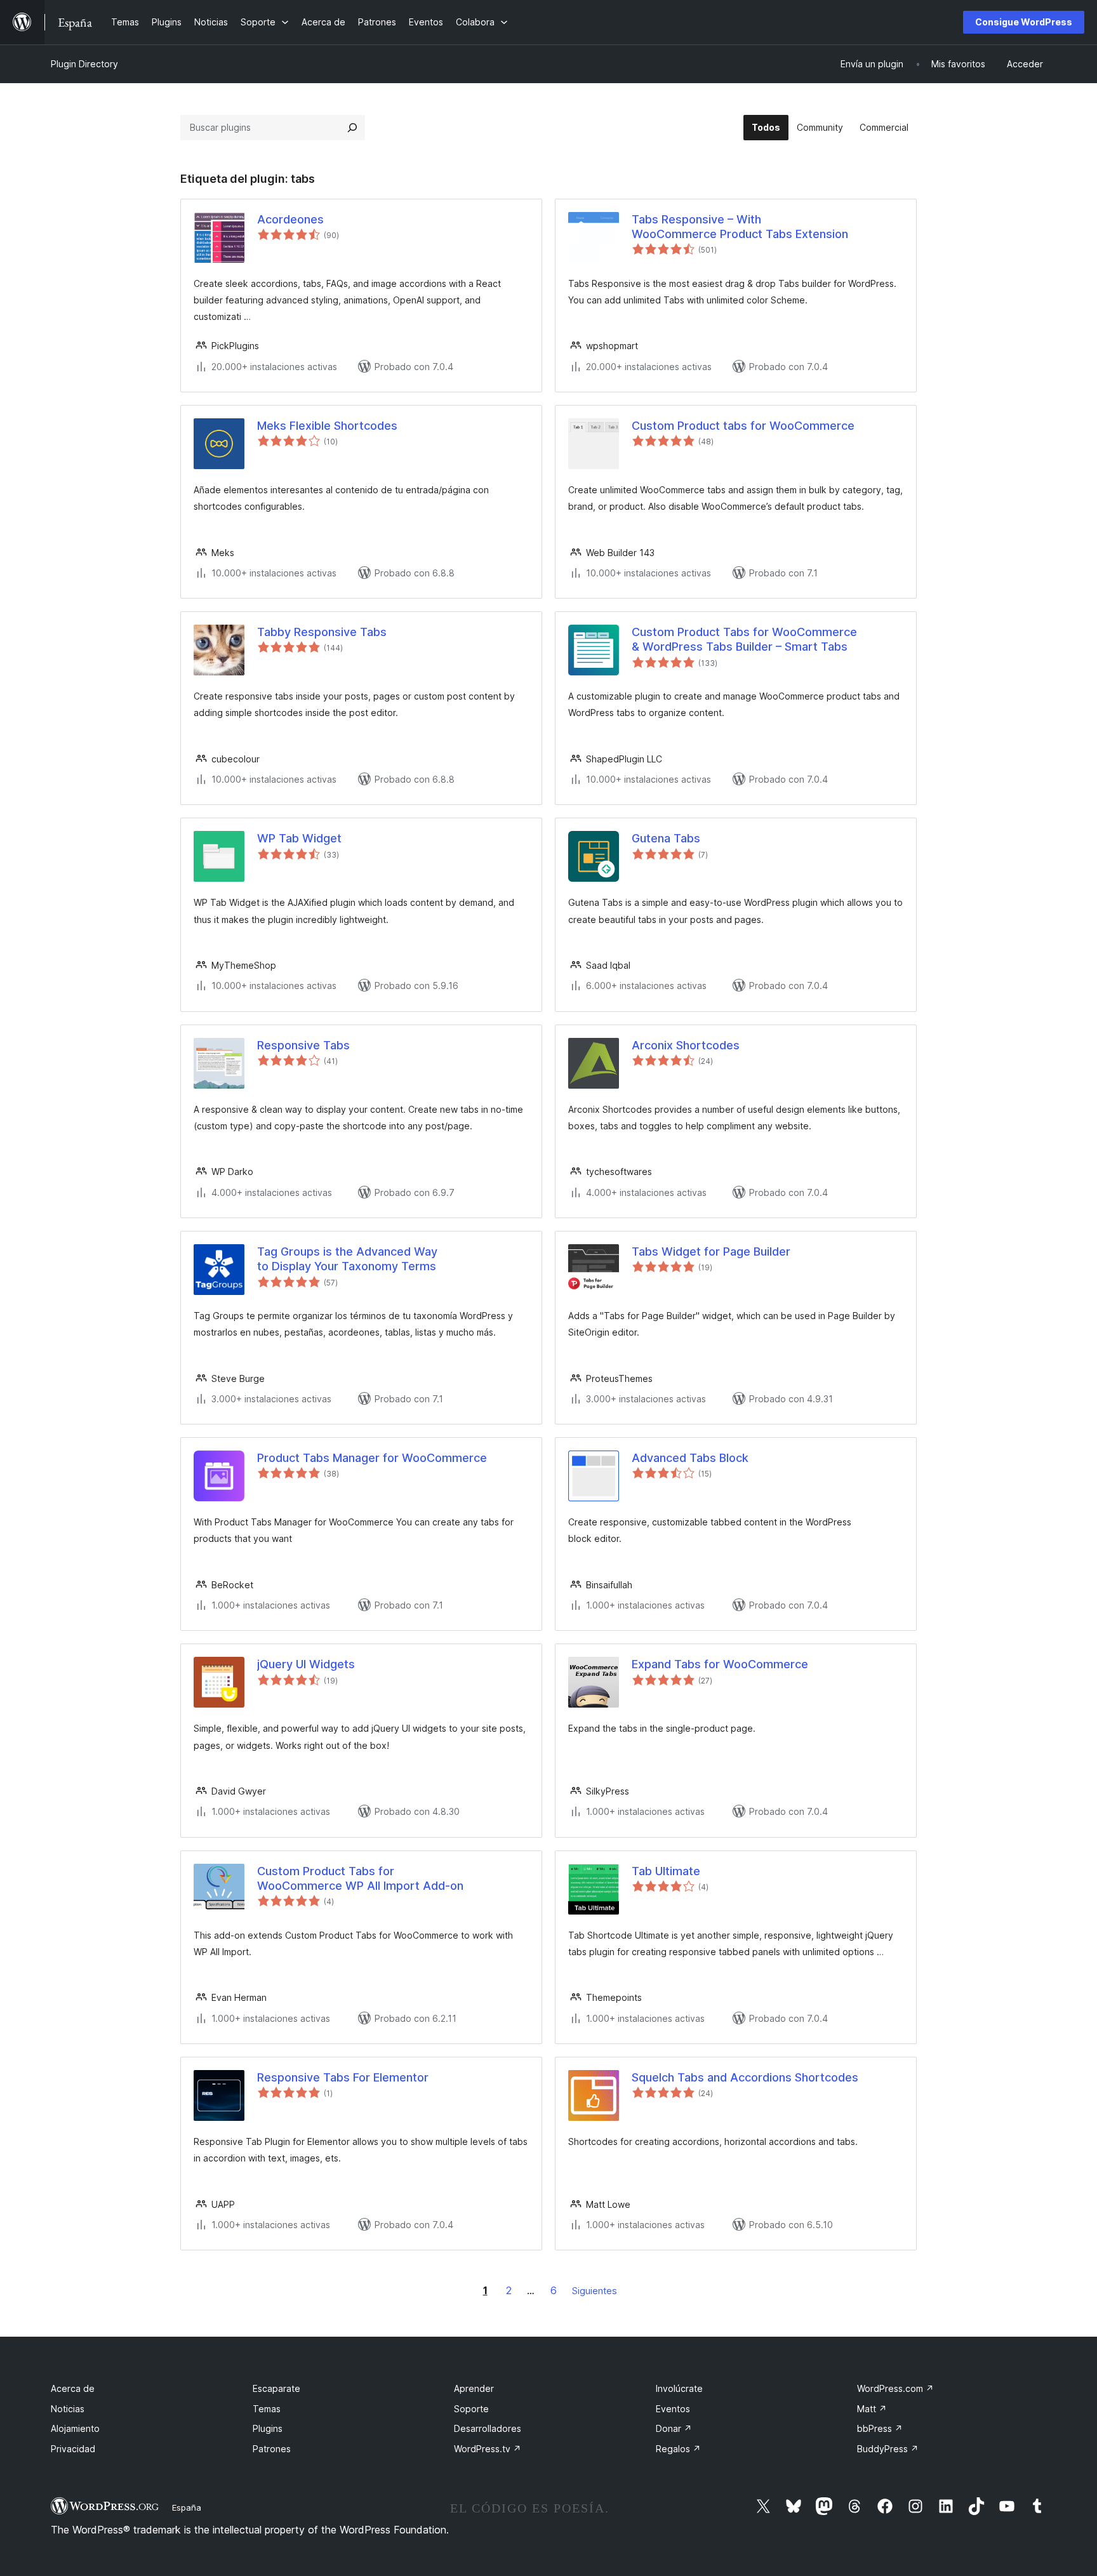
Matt (872, 2409)
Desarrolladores (488, 2428)
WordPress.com (895, 2388)
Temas (267, 2409)
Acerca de (73, 2388)
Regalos (678, 2449)
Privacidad (73, 2449)
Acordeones (290, 219)
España (187, 2507)
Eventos (673, 2409)
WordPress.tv (488, 2449)
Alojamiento (75, 2428)
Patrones (272, 2449)
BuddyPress (888, 2449)
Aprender (474, 2388)
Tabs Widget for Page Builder (711, 1251)
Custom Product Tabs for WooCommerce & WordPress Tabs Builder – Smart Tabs (744, 639)
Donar (674, 2428)
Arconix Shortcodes (686, 1045)
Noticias (68, 2409)
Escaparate (276, 2388)
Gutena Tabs (666, 838)
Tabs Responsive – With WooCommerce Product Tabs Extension (740, 227)
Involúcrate (679, 2388)
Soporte (471, 2409)
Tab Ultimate (666, 1871)
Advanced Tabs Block (690, 1458)
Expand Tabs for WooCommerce (720, 1664)
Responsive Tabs (303, 1045)
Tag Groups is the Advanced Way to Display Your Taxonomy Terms (347, 1259)
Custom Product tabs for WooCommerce (743, 426)
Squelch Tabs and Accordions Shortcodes (745, 2077)
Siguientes (595, 2291)
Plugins (268, 2428)
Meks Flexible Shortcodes (327, 426)
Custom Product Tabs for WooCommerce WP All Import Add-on (360, 1878)
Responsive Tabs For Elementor (343, 2077)
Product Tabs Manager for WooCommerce (372, 1458)
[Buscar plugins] (352, 128)
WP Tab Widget (299, 838)
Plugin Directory (84, 64)
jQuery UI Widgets (306, 1664)
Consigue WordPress (1024, 22)
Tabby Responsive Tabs (322, 632)
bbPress (880, 2428)
